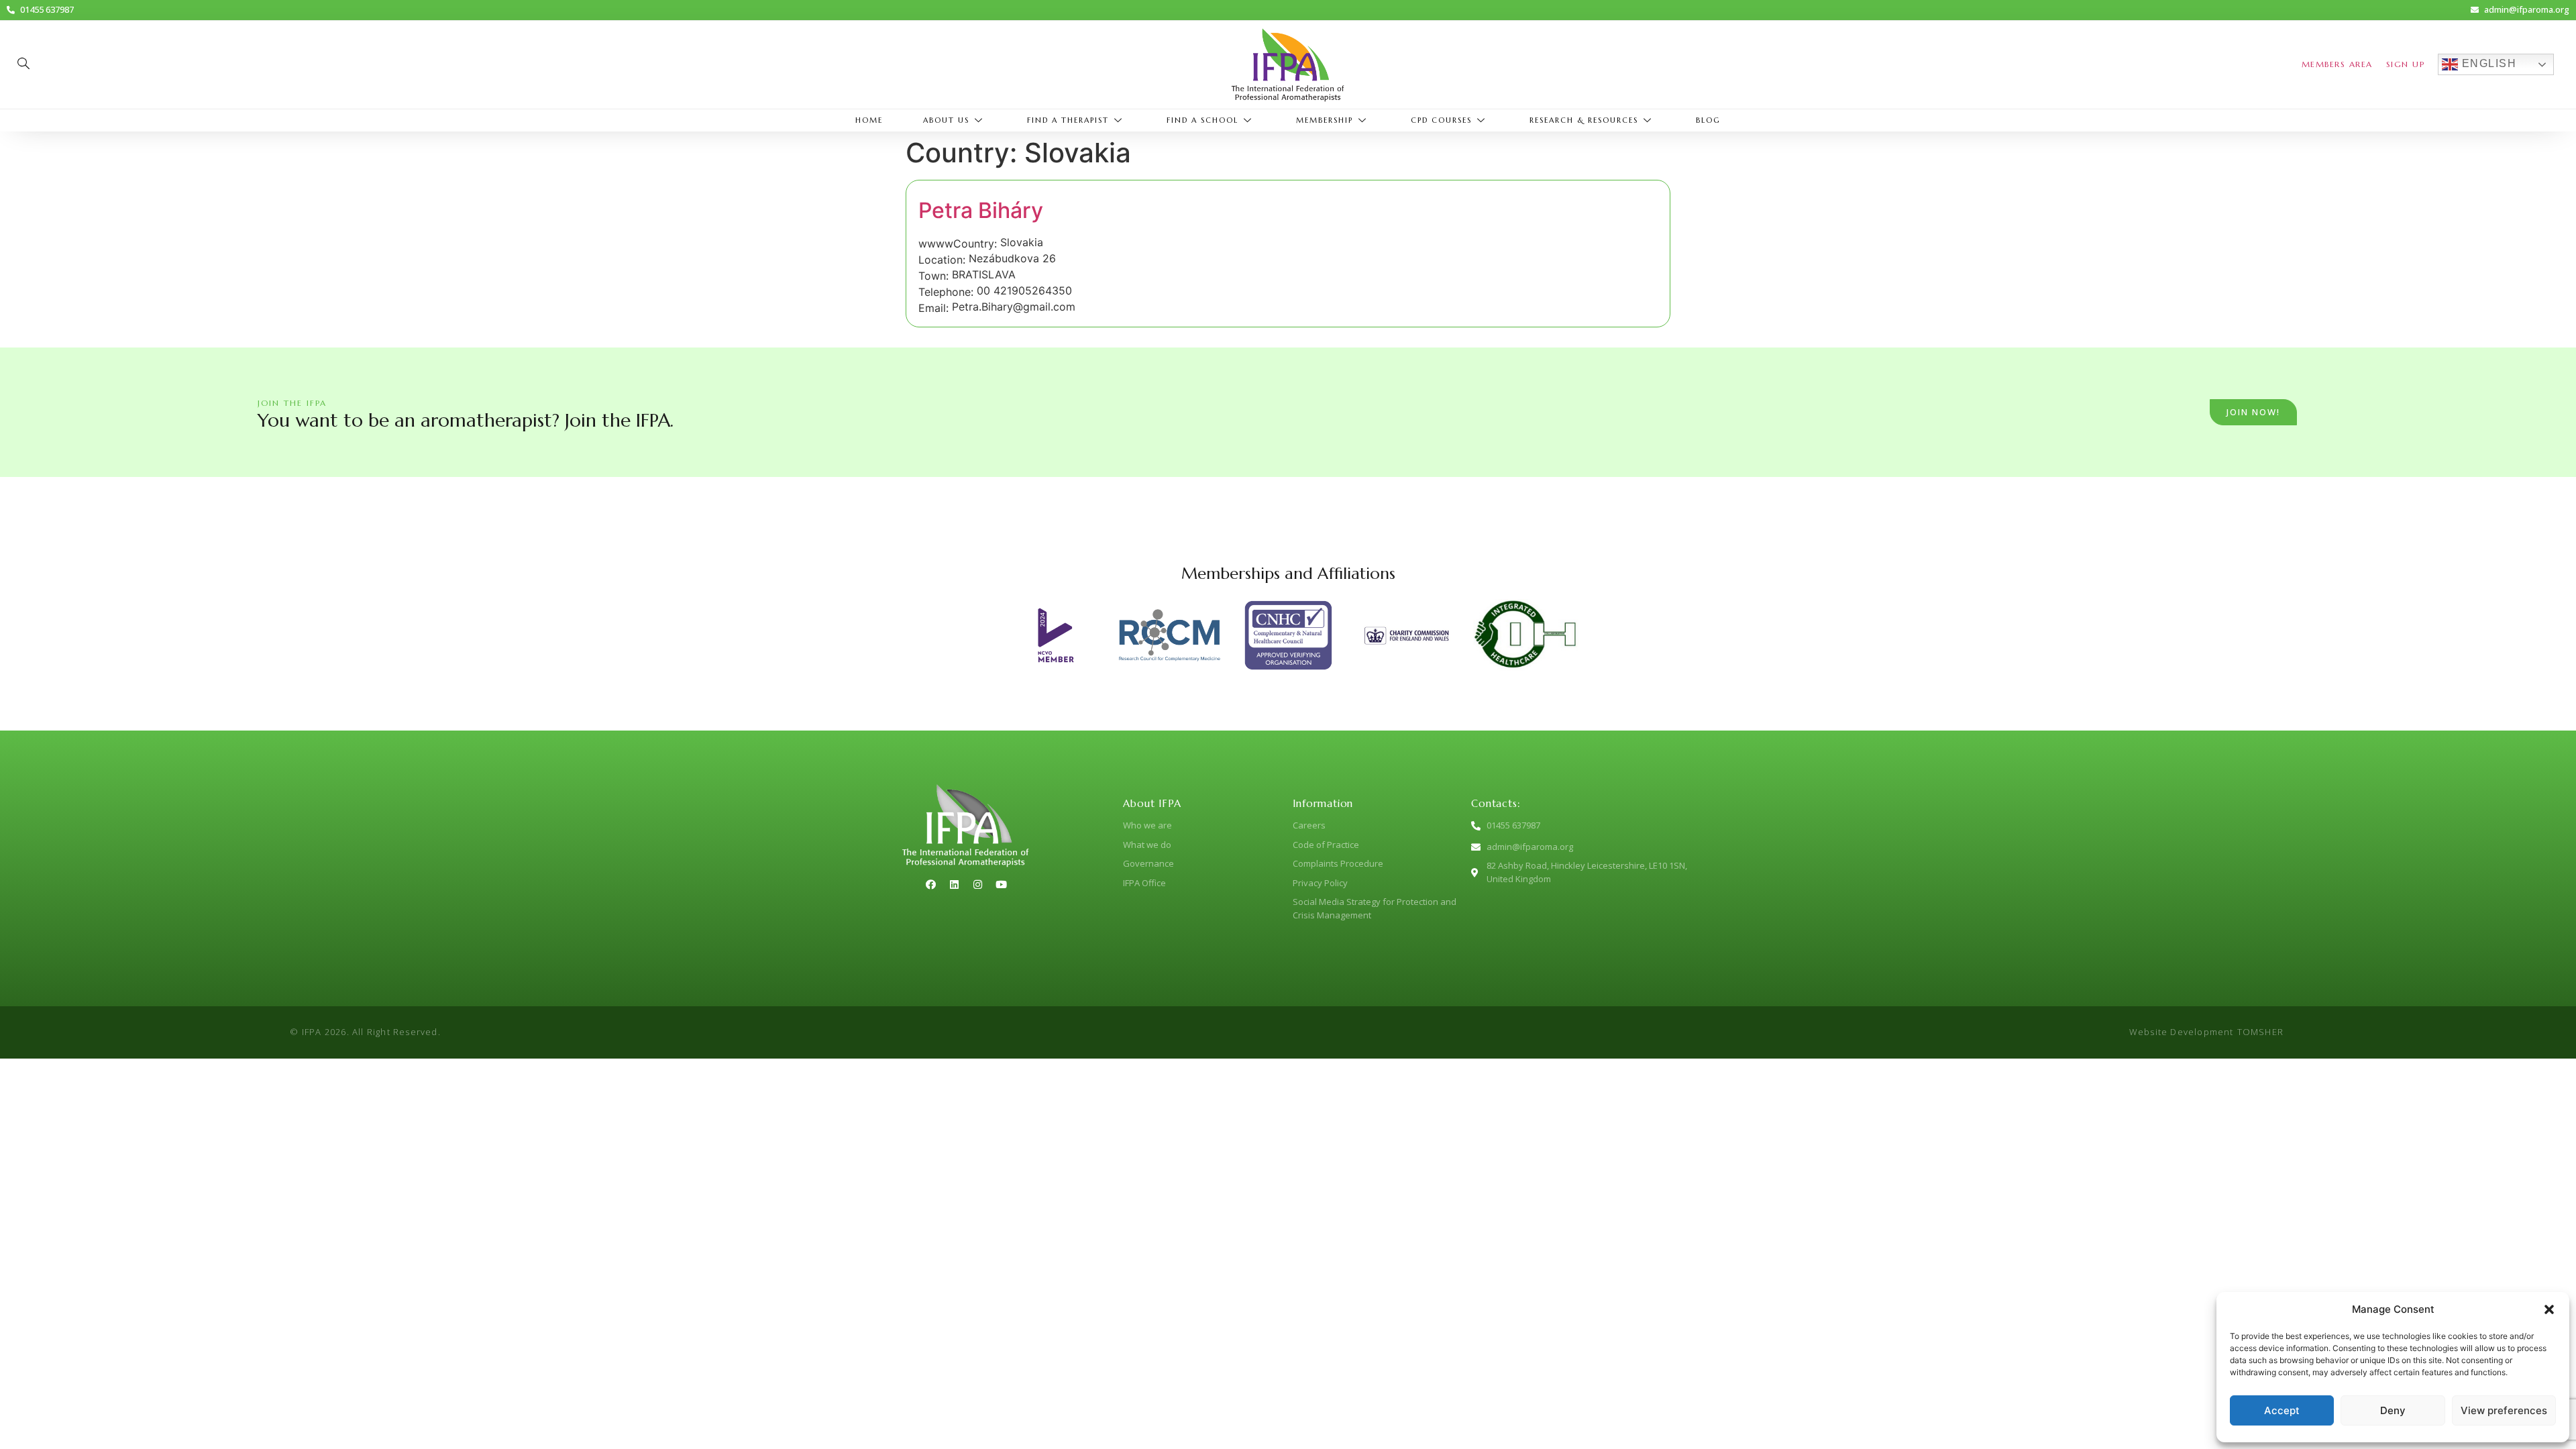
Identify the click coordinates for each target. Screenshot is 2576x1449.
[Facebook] (930, 884)
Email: (933, 308)
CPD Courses (1441, 120)
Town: (933, 276)
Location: (942, 260)
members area (2337, 64)
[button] (2549, 1309)
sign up (2406, 64)
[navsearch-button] (23, 64)
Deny (2393, 1410)
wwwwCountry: (958, 244)
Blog (1708, 120)
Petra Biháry (981, 210)
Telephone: (946, 292)
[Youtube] (1001, 884)
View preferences (2504, 1410)
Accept (2282, 1410)
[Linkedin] (954, 884)
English (2487, 63)
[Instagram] (977, 884)
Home (869, 120)
